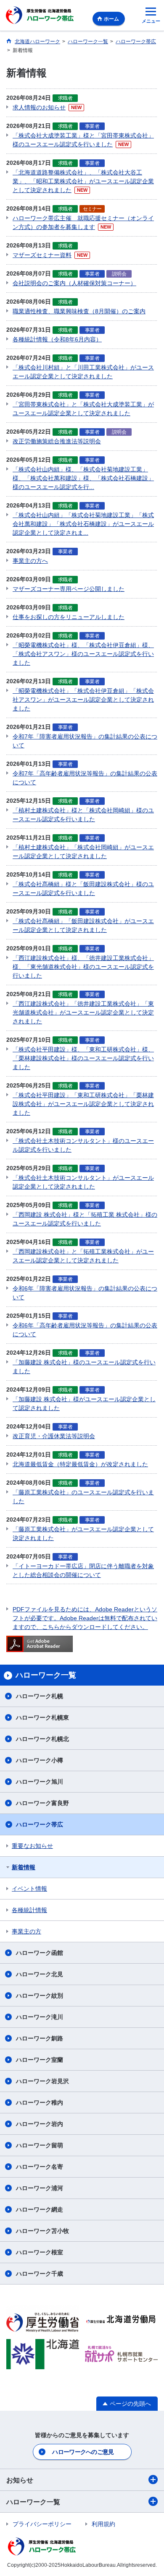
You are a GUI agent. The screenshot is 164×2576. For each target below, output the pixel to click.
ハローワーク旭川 (40, 1782)
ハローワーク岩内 (40, 2124)
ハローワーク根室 (40, 2252)
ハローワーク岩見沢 (42, 2081)
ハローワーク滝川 (40, 2017)
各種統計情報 (29, 1910)
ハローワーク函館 (40, 1953)
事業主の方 (26, 1931)
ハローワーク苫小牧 (42, 2231)
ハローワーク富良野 (42, 1803)
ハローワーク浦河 (40, 2188)
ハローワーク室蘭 (40, 2060)
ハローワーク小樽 (40, 1760)
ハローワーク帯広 (40, 1824)
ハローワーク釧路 (40, 2038)
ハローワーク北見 (40, 1974)
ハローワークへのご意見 (83, 2452)
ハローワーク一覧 (33, 2502)
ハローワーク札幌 (40, 1696)
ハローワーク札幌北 (42, 1739)
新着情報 (24, 1867)
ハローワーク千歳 (40, 2274)
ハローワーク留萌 (40, 2145)
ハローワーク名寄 (40, 2167)
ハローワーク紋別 (40, 1996)
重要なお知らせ (32, 1846)
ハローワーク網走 (40, 2209)
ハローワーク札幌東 (42, 1717)
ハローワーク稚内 (40, 2102)
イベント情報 (29, 1889)
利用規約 (103, 2524)
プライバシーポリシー (42, 2524)
